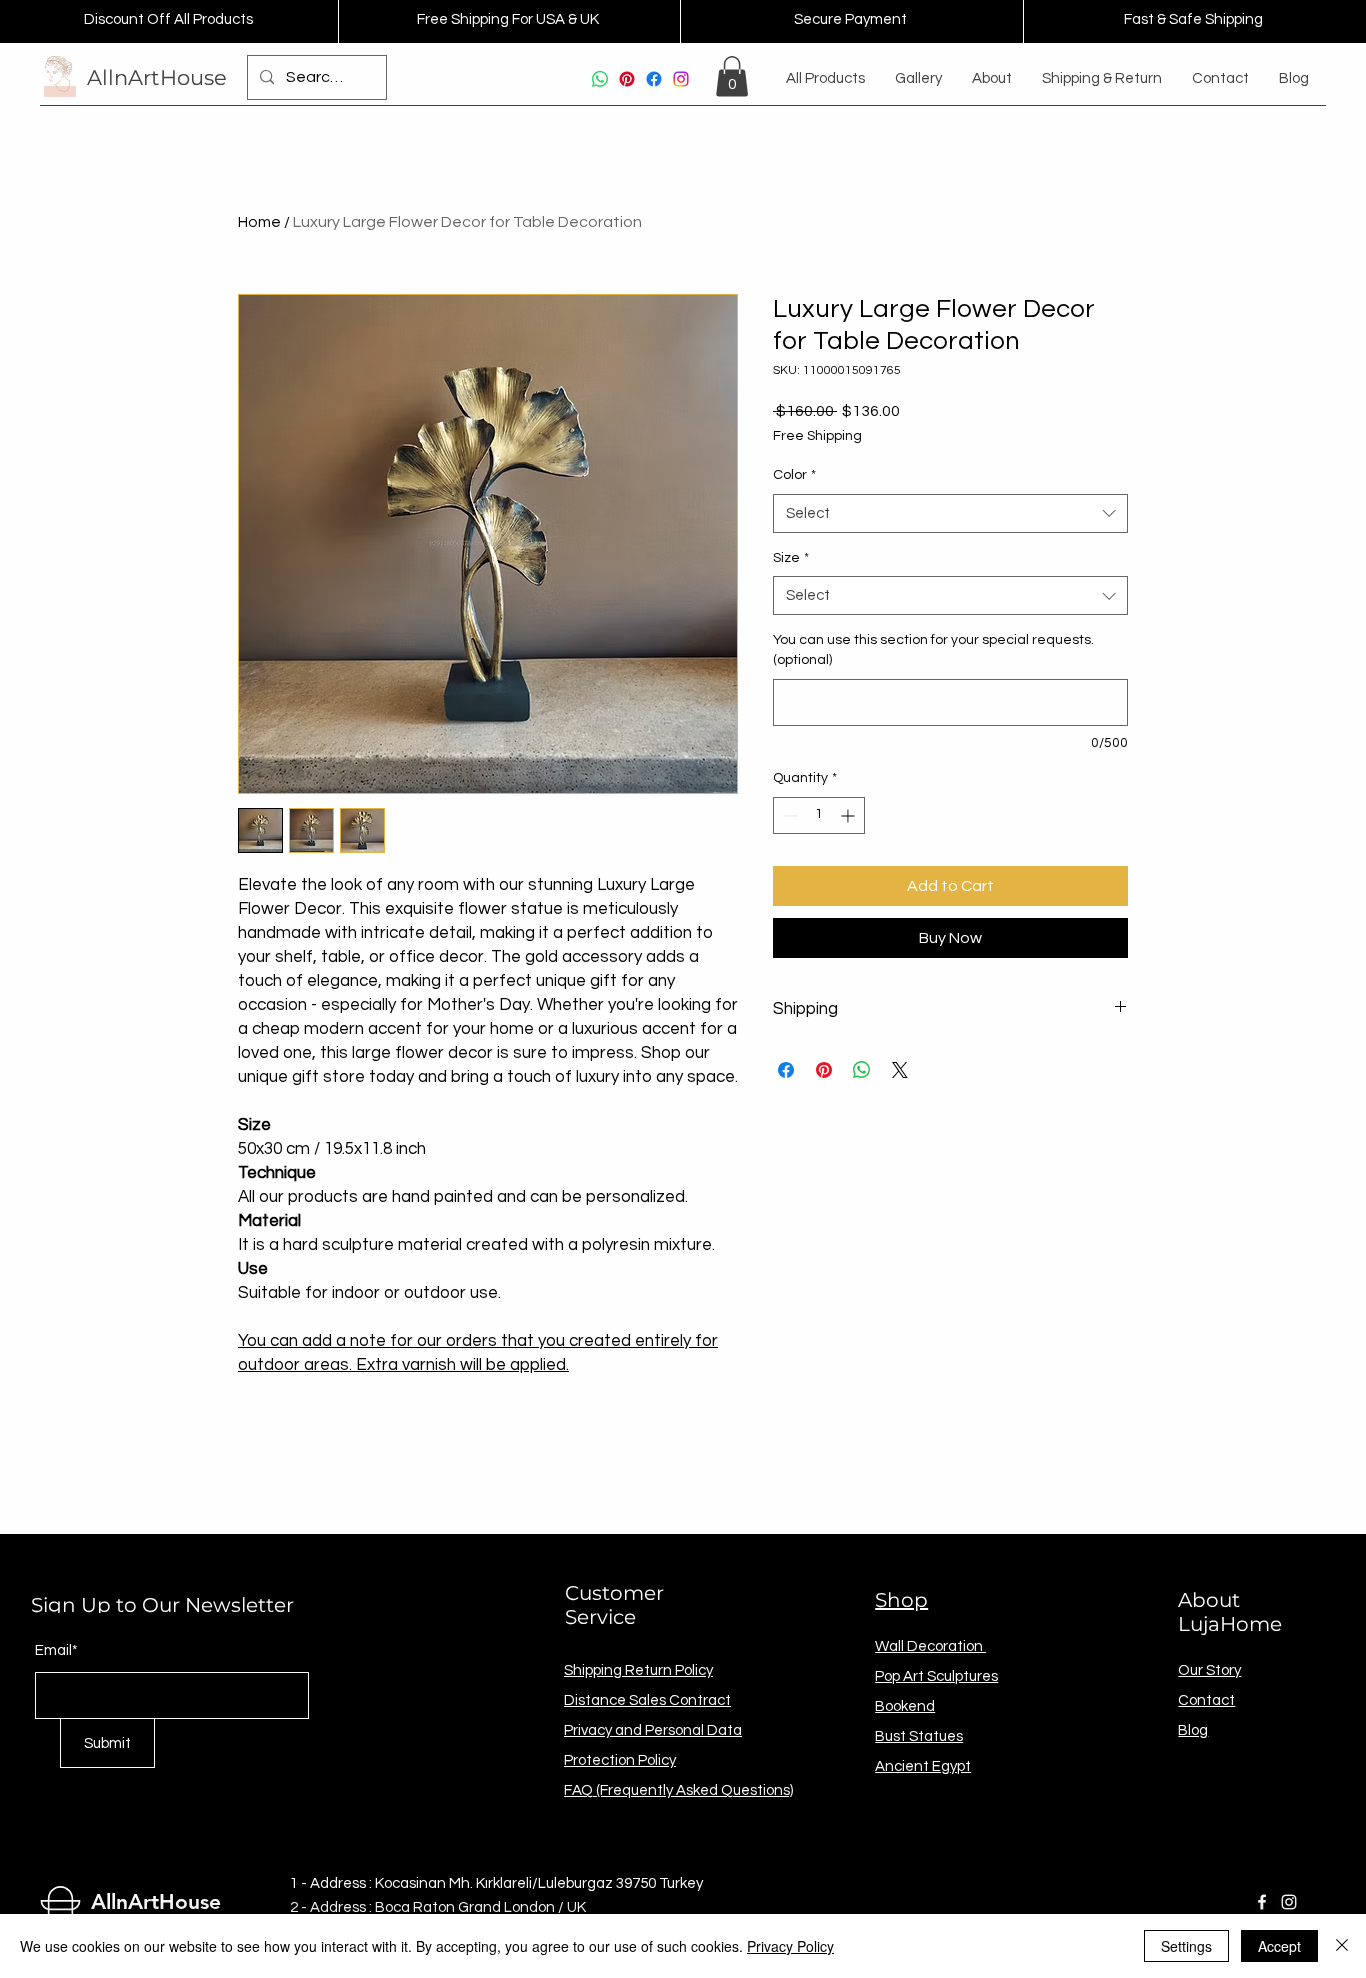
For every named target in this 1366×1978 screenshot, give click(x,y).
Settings (1186, 1946)
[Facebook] (654, 79)
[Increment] (849, 815)
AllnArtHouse (157, 77)
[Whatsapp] (600, 79)
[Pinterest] (627, 79)
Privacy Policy (790, 1946)
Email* (56, 1650)
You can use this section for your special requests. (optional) (933, 650)
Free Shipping (817, 436)
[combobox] (950, 513)
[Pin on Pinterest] (824, 1070)
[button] (732, 76)
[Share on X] (900, 1070)
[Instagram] (681, 79)
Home (259, 222)
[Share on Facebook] (786, 1070)
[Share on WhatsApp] (862, 1070)
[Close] (1342, 1946)
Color (794, 475)
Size (791, 558)
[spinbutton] (819, 815)
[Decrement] (788, 815)
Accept (1279, 1946)
